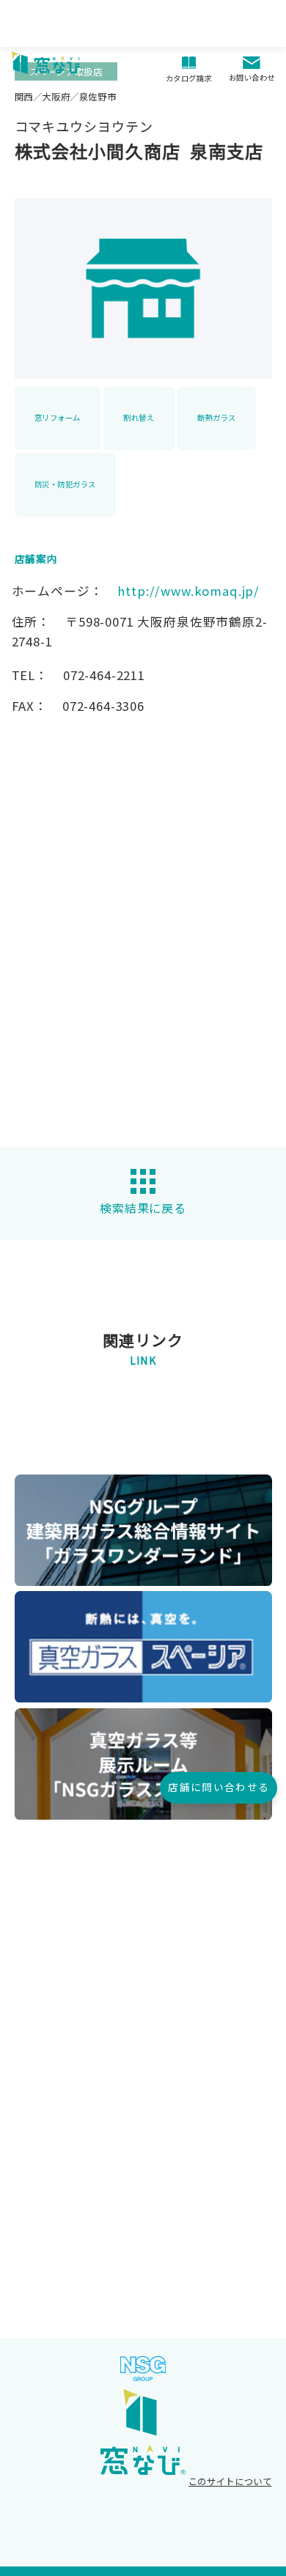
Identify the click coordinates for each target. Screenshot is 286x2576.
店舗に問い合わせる (219, 1787)
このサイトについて (230, 2481)
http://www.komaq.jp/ (188, 591)
